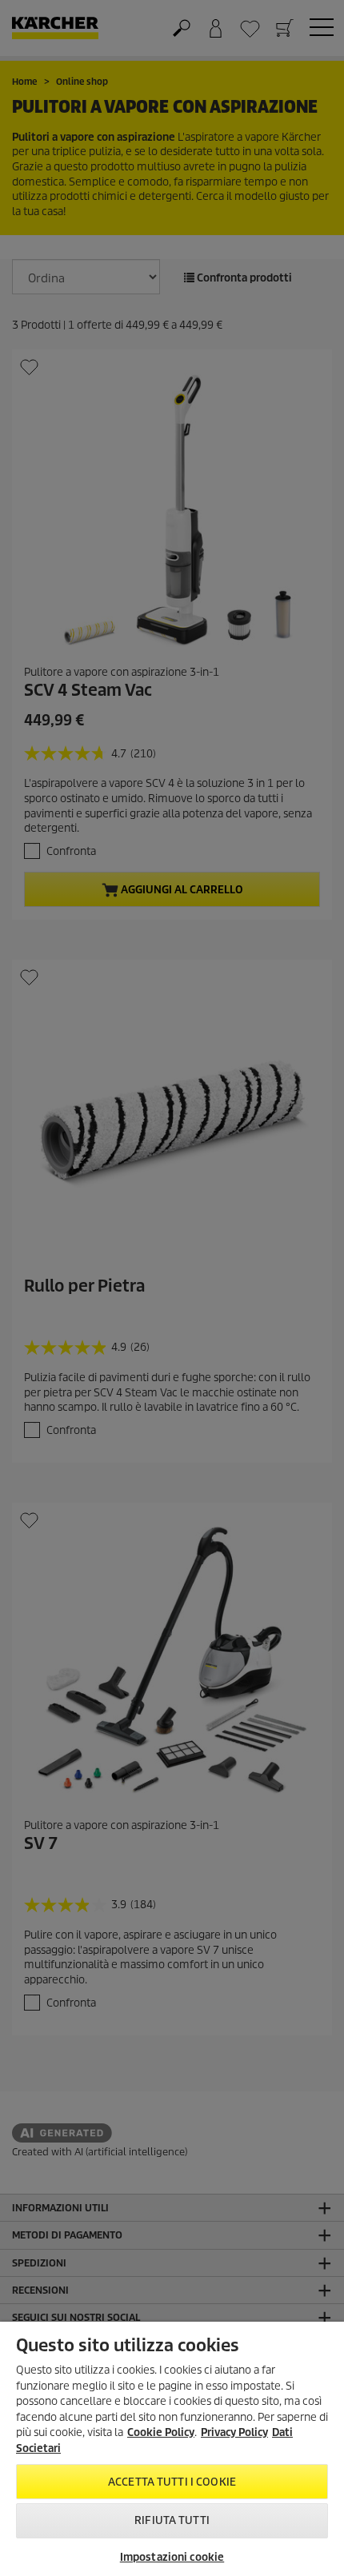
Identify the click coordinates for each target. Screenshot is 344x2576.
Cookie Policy (161, 2432)
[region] (172, 2449)
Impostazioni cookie (172, 2557)
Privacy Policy (234, 2432)
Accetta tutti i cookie (172, 2482)
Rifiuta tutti (172, 2520)
